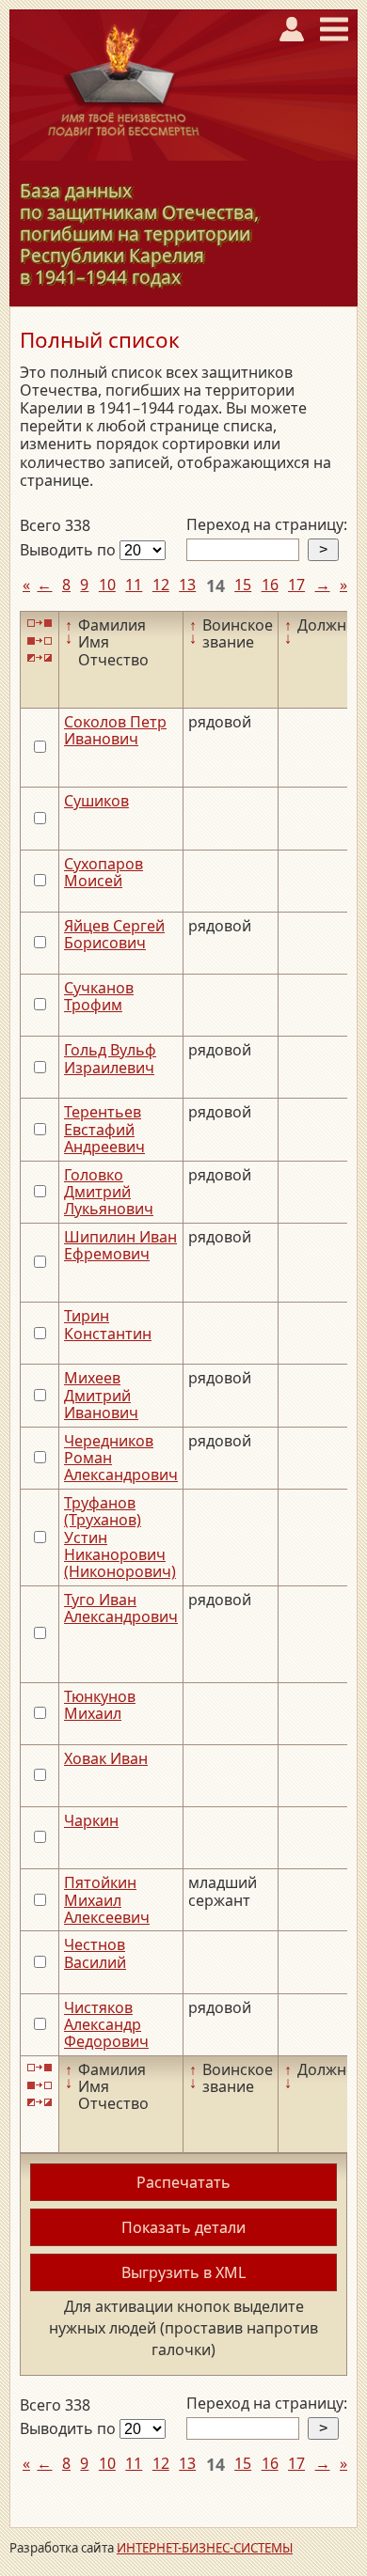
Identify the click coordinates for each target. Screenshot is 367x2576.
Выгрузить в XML (183, 2272)
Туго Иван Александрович (121, 1608)
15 (243, 585)
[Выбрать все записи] (40, 624)
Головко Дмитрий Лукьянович (109, 1192)
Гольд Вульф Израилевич (110, 1058)
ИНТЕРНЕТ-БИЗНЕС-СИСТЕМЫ (205, 2548)
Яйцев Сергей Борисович (114, 934)
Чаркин (91, 1820)
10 (107, 585)
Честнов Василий (95, 1953)
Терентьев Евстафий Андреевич (104, 1129)
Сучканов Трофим (99, 996)
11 (134, 585)
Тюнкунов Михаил (100, 1705)
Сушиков (96, 801)
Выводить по (70, 550)
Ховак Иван (106, 1758)
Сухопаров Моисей (104, 872)
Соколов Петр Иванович (115, 730)
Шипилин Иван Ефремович (120, 1245)
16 (270, 585)
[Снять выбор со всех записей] (40, 640)
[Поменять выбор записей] (40, 658)
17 (296, 585)
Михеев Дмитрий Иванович (101, 1395)
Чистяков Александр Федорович (106, 2025)
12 (161, 585)
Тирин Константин (108, 1324)
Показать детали (183, 2227)
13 (187, 585)
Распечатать (183, 2182)
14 (215, 585)
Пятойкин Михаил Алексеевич (107, 1900)
